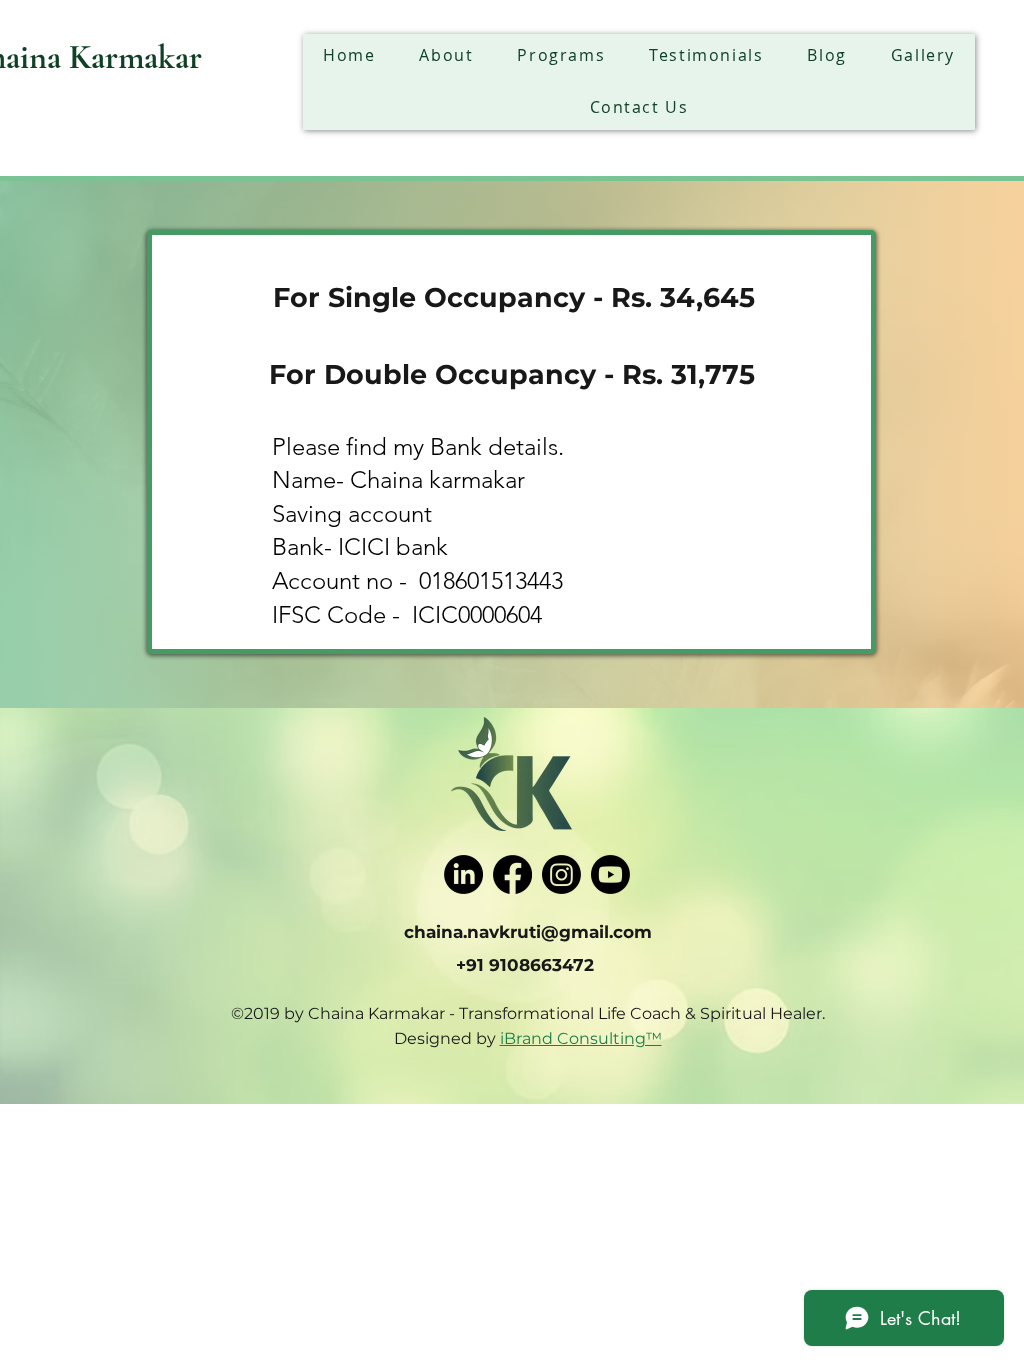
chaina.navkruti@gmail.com (528, 932)
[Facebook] (512, 874)
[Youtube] (610, 874)
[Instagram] (561, 874)
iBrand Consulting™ (581, 1038)
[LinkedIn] (463, 874)
